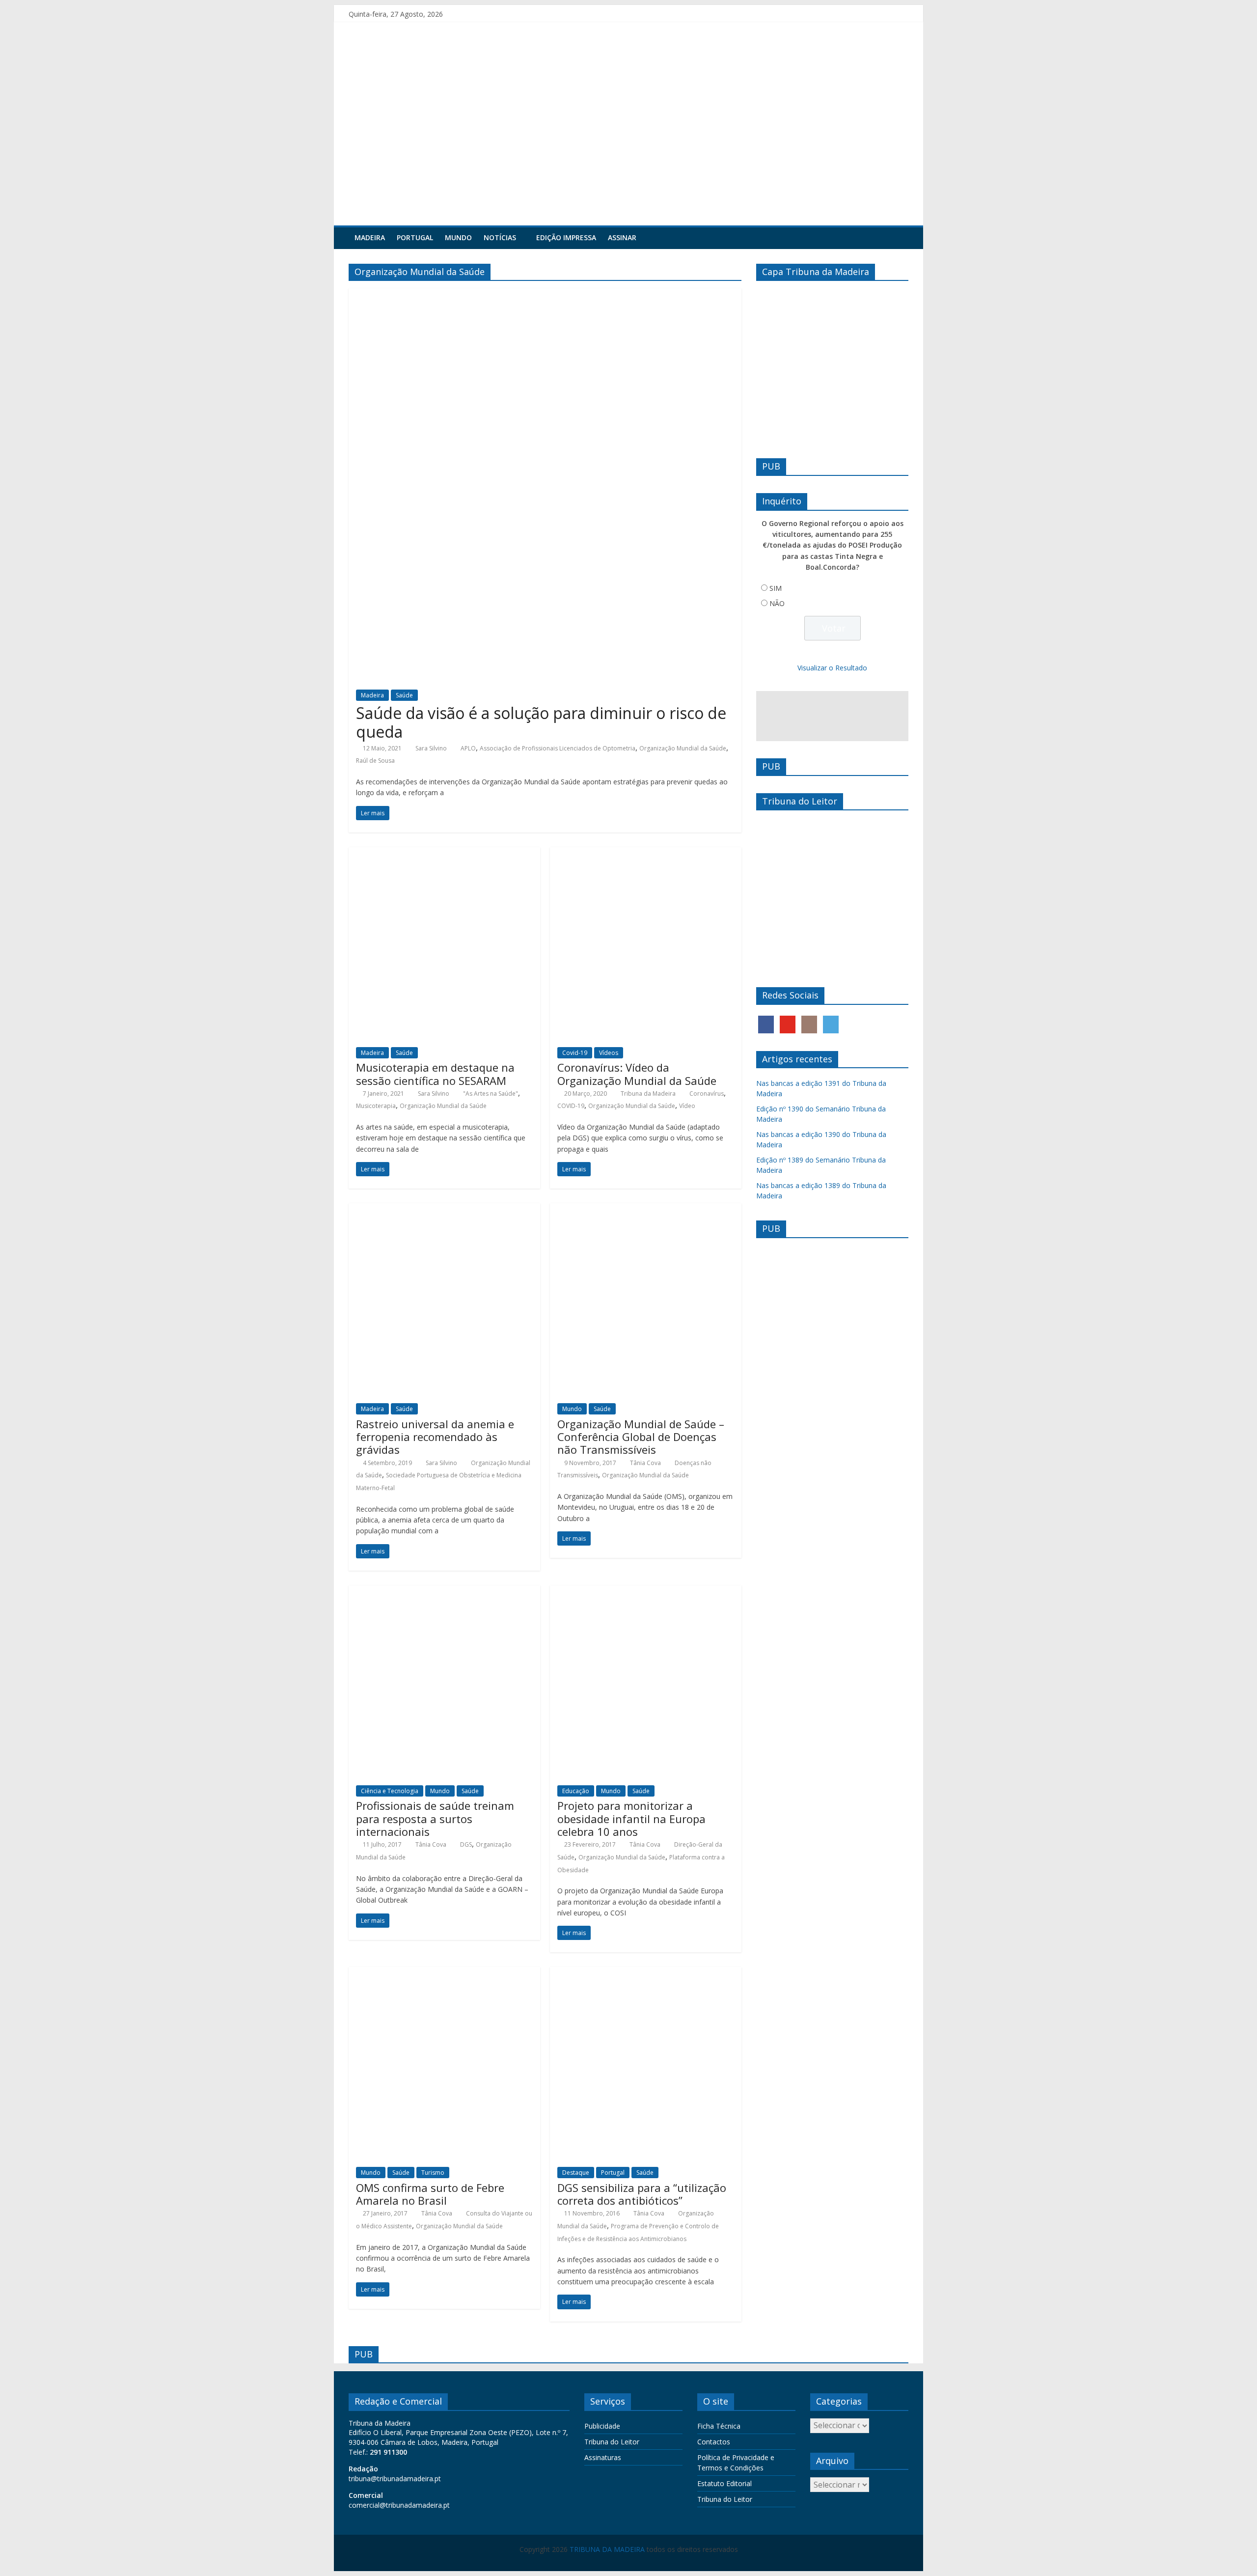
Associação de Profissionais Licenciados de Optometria (558, 748)
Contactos (714, 2442)
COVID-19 (571, 1106)
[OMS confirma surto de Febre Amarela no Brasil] (444, 1973)
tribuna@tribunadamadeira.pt (395, 2479)
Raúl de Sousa (375, 761)
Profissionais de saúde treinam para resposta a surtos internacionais (435, 1818)
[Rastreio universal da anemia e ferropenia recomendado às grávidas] (444, 1209)
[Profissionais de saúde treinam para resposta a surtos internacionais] (444, 1591)
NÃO (777, 603)
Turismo (433, 2173)
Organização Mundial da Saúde (683, 748)
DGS (466, 1844)
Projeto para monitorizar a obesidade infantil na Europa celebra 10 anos (631, 1818)
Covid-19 (575, 1053)
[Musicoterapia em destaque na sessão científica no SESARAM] (444, 853)
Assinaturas (603, 2457)
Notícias (500, 237)
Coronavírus (707, 1094)
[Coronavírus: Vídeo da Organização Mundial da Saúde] (646, 853)
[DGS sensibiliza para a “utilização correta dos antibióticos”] (646, 1973)
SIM (776, 588)
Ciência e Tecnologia (390, 1791)
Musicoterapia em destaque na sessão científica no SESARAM (435, 1074)
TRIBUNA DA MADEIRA (607, 2549)
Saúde (404, 695)
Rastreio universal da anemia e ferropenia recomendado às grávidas (435, 1437)
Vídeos (609, 1053)
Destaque (576, 2173)
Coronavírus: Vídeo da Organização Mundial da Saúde (637, 1074)
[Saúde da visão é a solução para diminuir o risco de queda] (545, 294)
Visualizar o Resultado (832, 668)
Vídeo (687, 1106)
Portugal (415, 237)
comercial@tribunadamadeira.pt (399, 2505)
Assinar (622, 237)
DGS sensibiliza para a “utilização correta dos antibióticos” (642, 2194)
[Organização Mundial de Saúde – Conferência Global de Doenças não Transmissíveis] (646, 1209)
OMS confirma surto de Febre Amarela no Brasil (430, 2194)
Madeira (370, 237)
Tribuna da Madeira (648, 1094)
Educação (576, 1791)
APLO (468, 748)
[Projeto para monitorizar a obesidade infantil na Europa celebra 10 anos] (646, 1591)
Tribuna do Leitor (612, 2442)
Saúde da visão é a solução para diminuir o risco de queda (541, 722)
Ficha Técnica (719, 2426)
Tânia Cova (645, 1463)
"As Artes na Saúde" (491, 1094)
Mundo (458, 237)
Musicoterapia (376, 1106)
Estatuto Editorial (724, 2483)
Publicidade (602, 2426)
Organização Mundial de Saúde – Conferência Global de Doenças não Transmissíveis (641, 1437)
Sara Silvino (431, 748)
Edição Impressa (566, 237)
